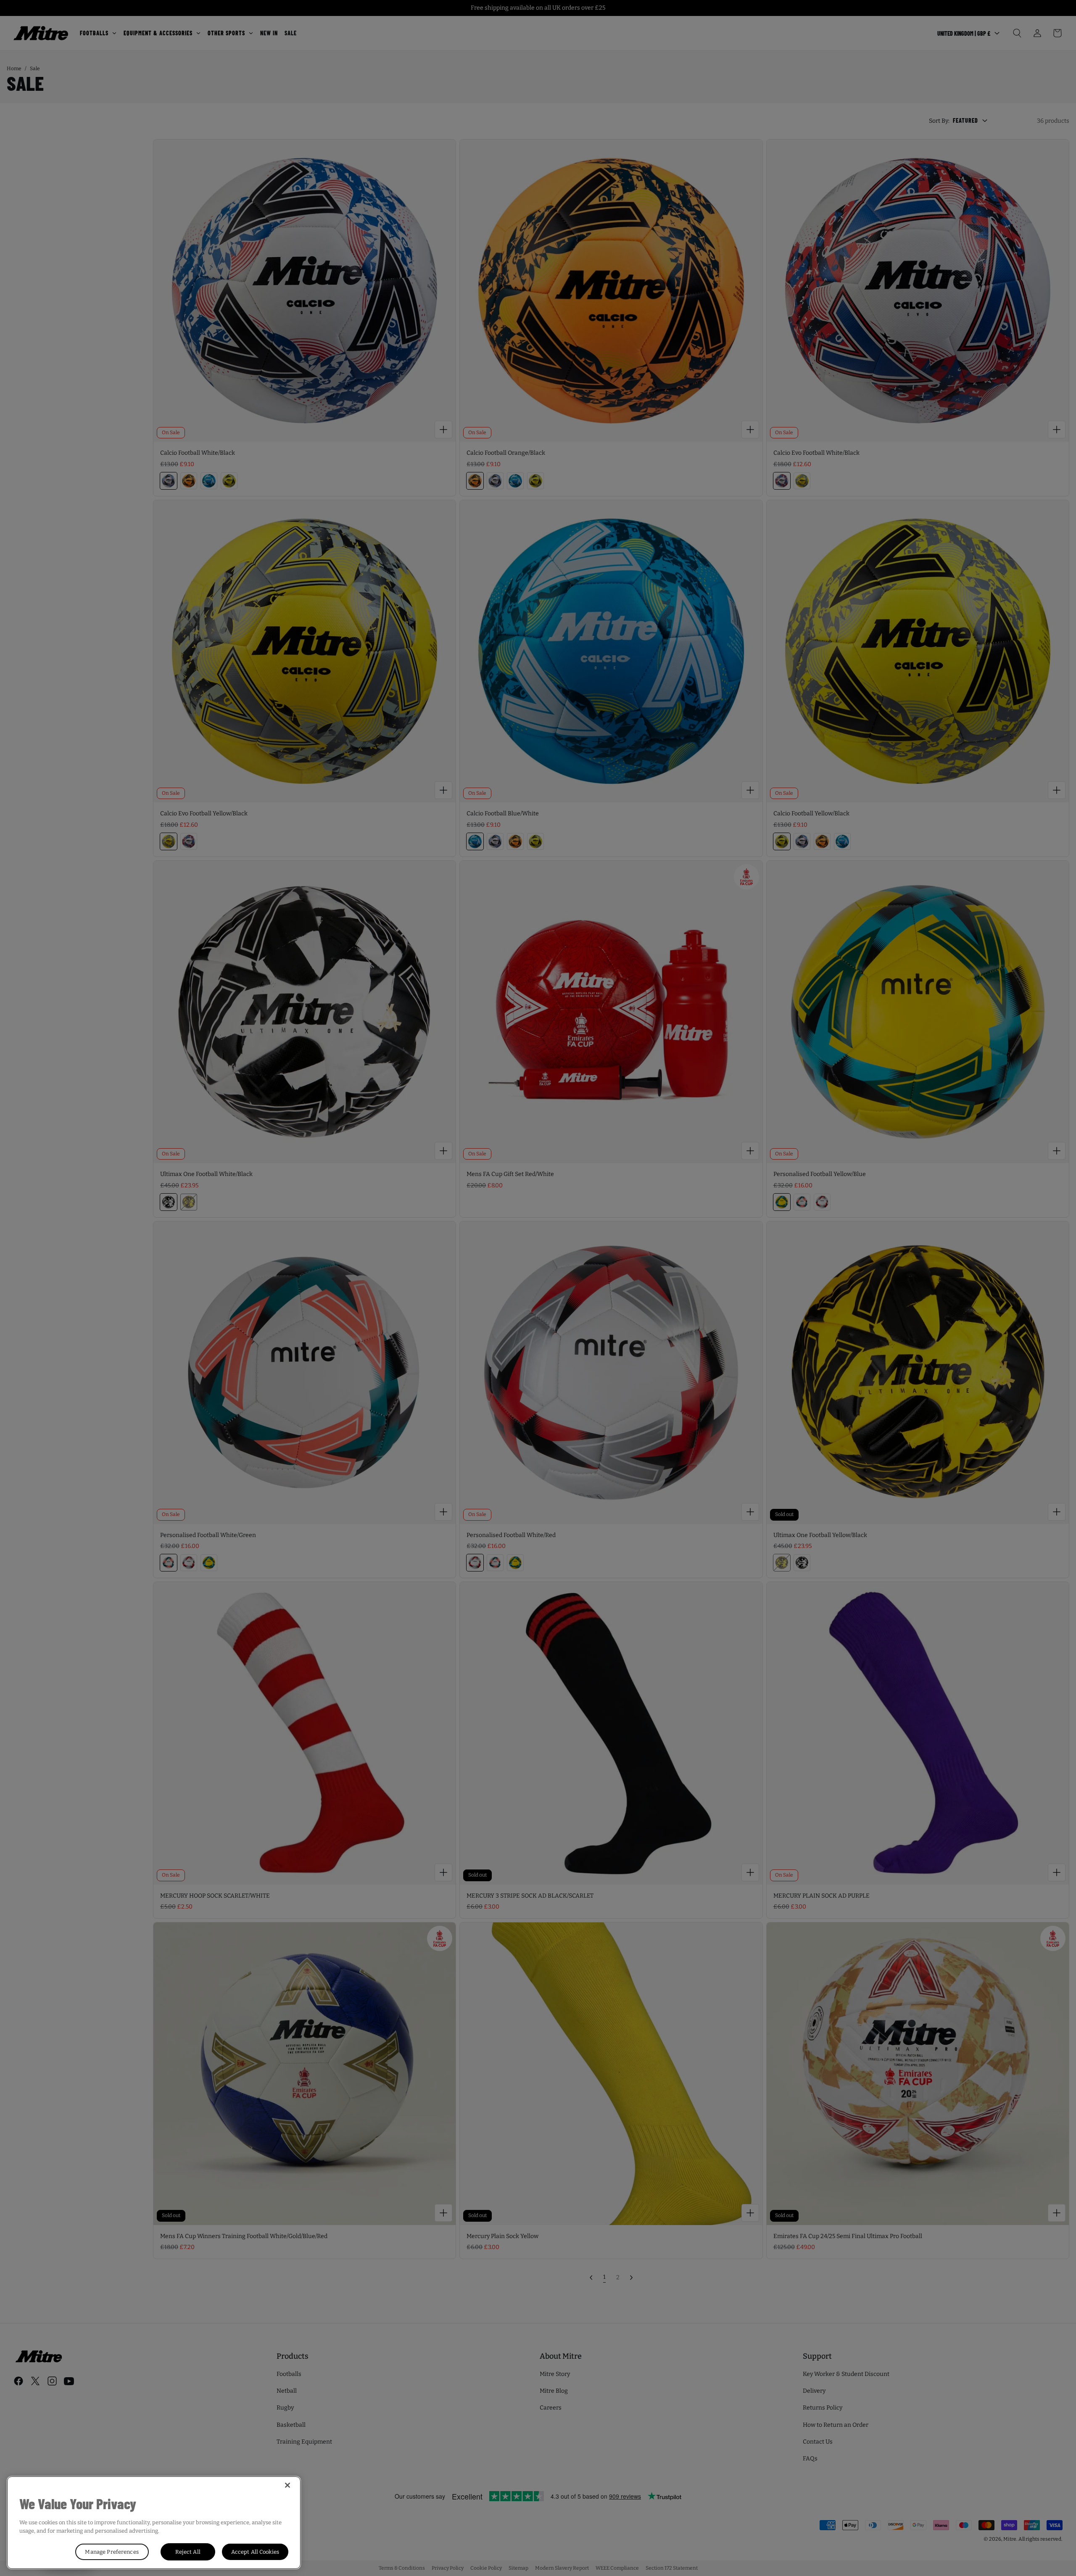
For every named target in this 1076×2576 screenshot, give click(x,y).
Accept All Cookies (255, 2552)
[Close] (287, 2485)
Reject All (188, 2552)
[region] (154, 2523)
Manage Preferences (112, 2552)
